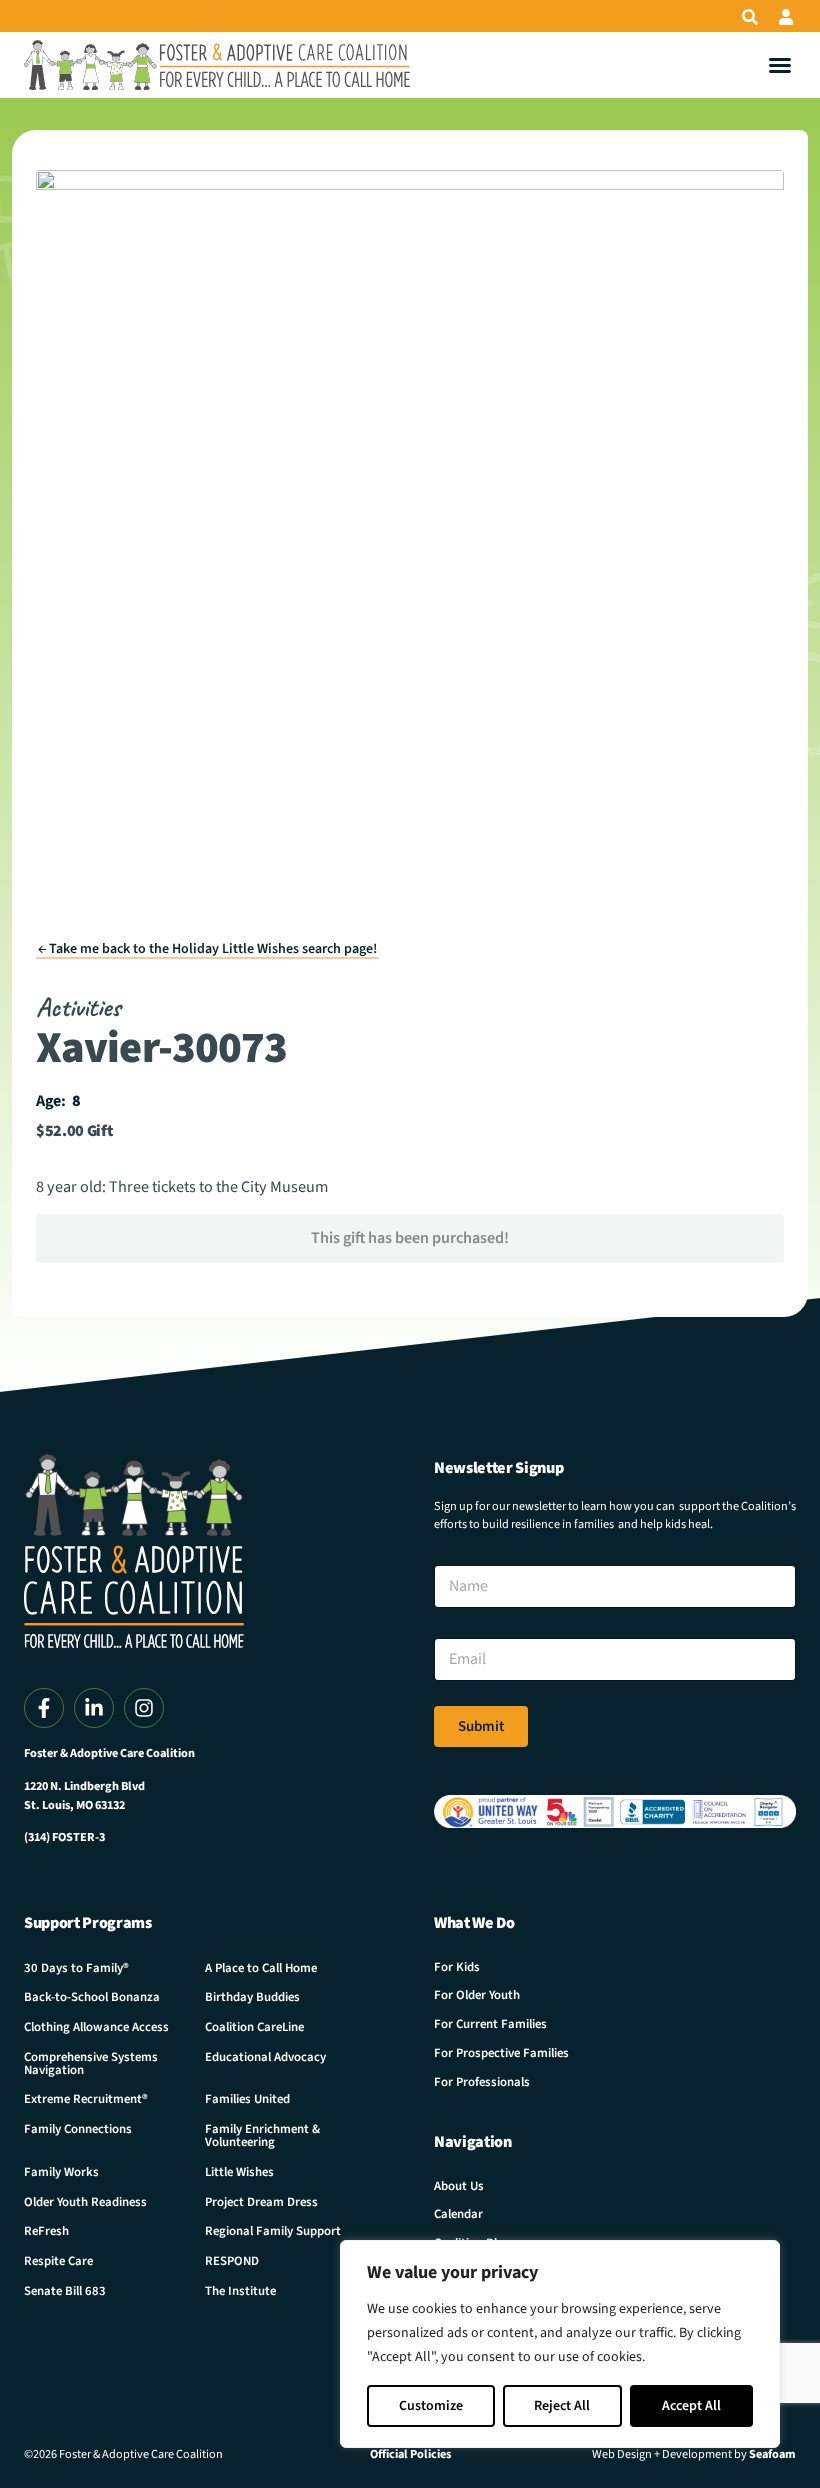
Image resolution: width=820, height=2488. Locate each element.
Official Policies (410, 2454)
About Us (459, 2186)
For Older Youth (477, 1995)
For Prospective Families (501, 2053)
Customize (431, 2406)
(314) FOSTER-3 (64, 1837)
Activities (78, 1007)
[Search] (750, 17)
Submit (481, 1726)
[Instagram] (144, 1708)
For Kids (457, 1967)
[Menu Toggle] (780, 65)
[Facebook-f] (44, 1708)
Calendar (458, 2214)
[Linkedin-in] (94, 1708)
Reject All (562, 2406)
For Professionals (482, 2082)
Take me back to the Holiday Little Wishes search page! (207, 949)
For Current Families (490, 2024)
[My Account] (786, 17)
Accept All (691, 2406)
